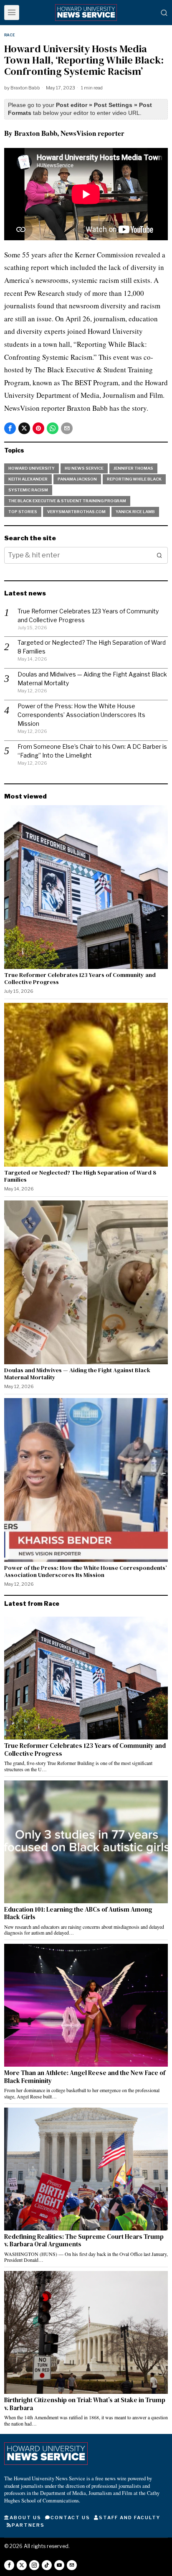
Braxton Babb (25, 88)
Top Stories (23, 512)
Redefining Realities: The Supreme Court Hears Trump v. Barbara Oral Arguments (84, 2241)
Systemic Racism (28, 490)
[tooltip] (10, 428)
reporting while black (134, 479)
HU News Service (84, 468)
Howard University (32, 468)
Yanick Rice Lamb (135, 512)
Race (10, 35)
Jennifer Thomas (133, 468)
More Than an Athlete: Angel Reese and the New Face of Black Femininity (85, 2077)
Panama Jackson (77, 479)
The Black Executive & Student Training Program (67, 501)
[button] (159, 555)
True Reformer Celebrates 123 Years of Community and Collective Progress (80, 979)
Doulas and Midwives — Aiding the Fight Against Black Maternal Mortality (77, 1374)
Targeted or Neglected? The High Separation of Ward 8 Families (80, 1176)
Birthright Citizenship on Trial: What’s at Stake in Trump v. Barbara (85, 2404)
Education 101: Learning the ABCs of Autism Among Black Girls (78, 1914)
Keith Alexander (28, 479)
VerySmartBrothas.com (76, 512)
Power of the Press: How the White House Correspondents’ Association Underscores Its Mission (81, 715)
